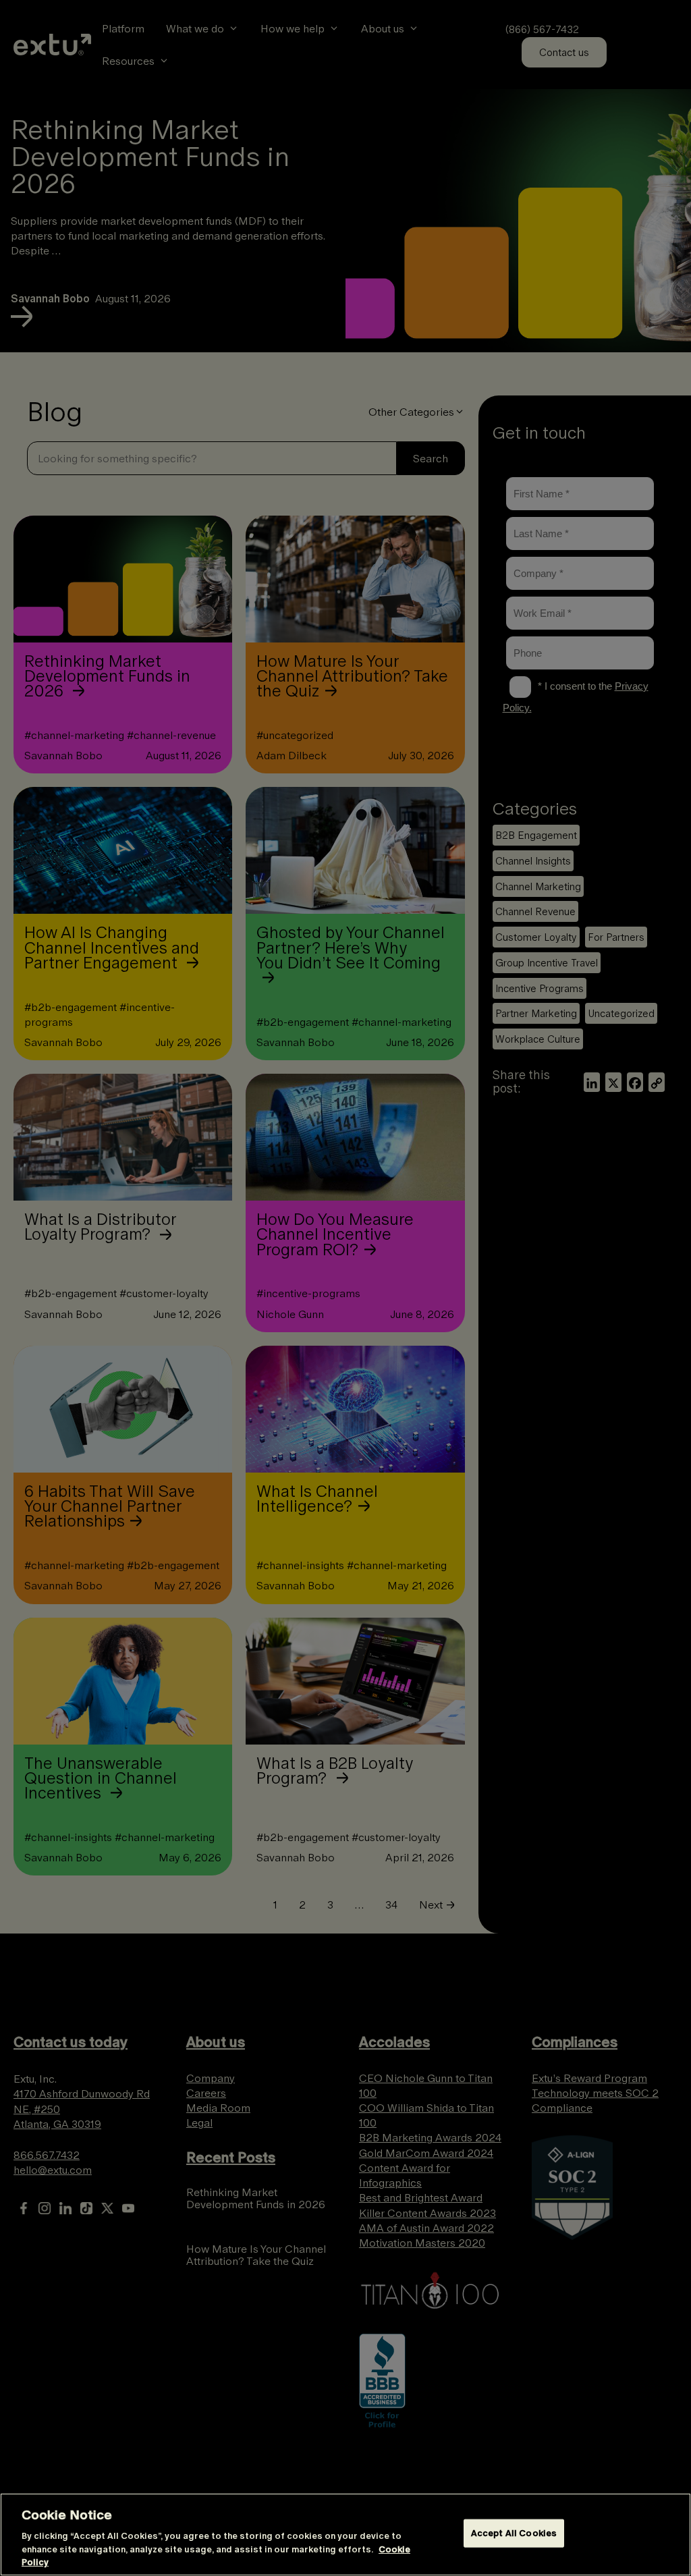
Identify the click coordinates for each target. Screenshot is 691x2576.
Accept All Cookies (514, 2533)
